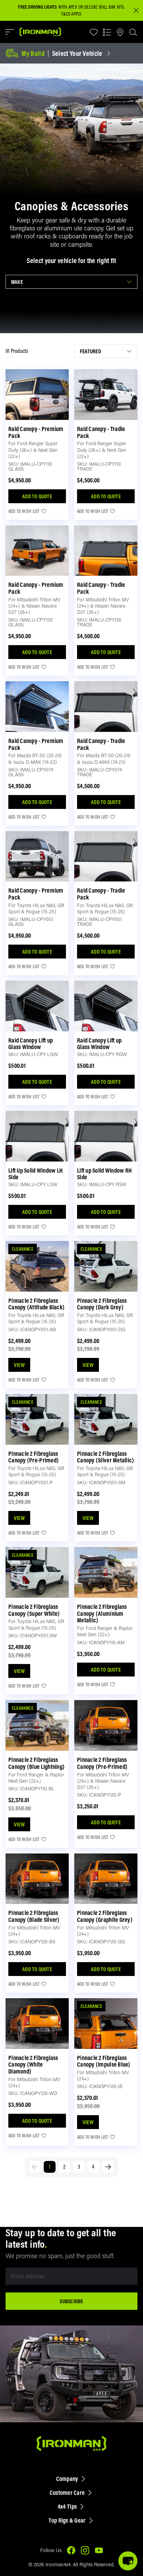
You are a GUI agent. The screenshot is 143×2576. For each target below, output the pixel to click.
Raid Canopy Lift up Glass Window (31, 1044)
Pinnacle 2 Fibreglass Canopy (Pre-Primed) (33, 1457)
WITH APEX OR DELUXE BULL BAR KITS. (71, 7)
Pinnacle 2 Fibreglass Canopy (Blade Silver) (34, 1916)
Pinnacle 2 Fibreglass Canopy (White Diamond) (33, 2065)
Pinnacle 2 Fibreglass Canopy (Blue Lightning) (36, 1763)
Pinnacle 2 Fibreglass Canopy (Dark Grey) (102, 1304)
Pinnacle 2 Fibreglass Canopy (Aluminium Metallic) (102, 1614)
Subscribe (71, 2301)
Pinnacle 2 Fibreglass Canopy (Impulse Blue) (104, 2061)
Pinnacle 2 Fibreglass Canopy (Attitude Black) (36, 1304)
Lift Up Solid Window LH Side (35, 1174)
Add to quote (37, 496)
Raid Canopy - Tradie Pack (101, 432)
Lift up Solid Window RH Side (104, 1174)
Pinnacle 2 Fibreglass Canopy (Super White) (34, 1610)
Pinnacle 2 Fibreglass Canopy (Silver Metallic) (106, 1457)
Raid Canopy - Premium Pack (36, 432)
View (19, 1365)
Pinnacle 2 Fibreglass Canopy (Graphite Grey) (105, 1916)
